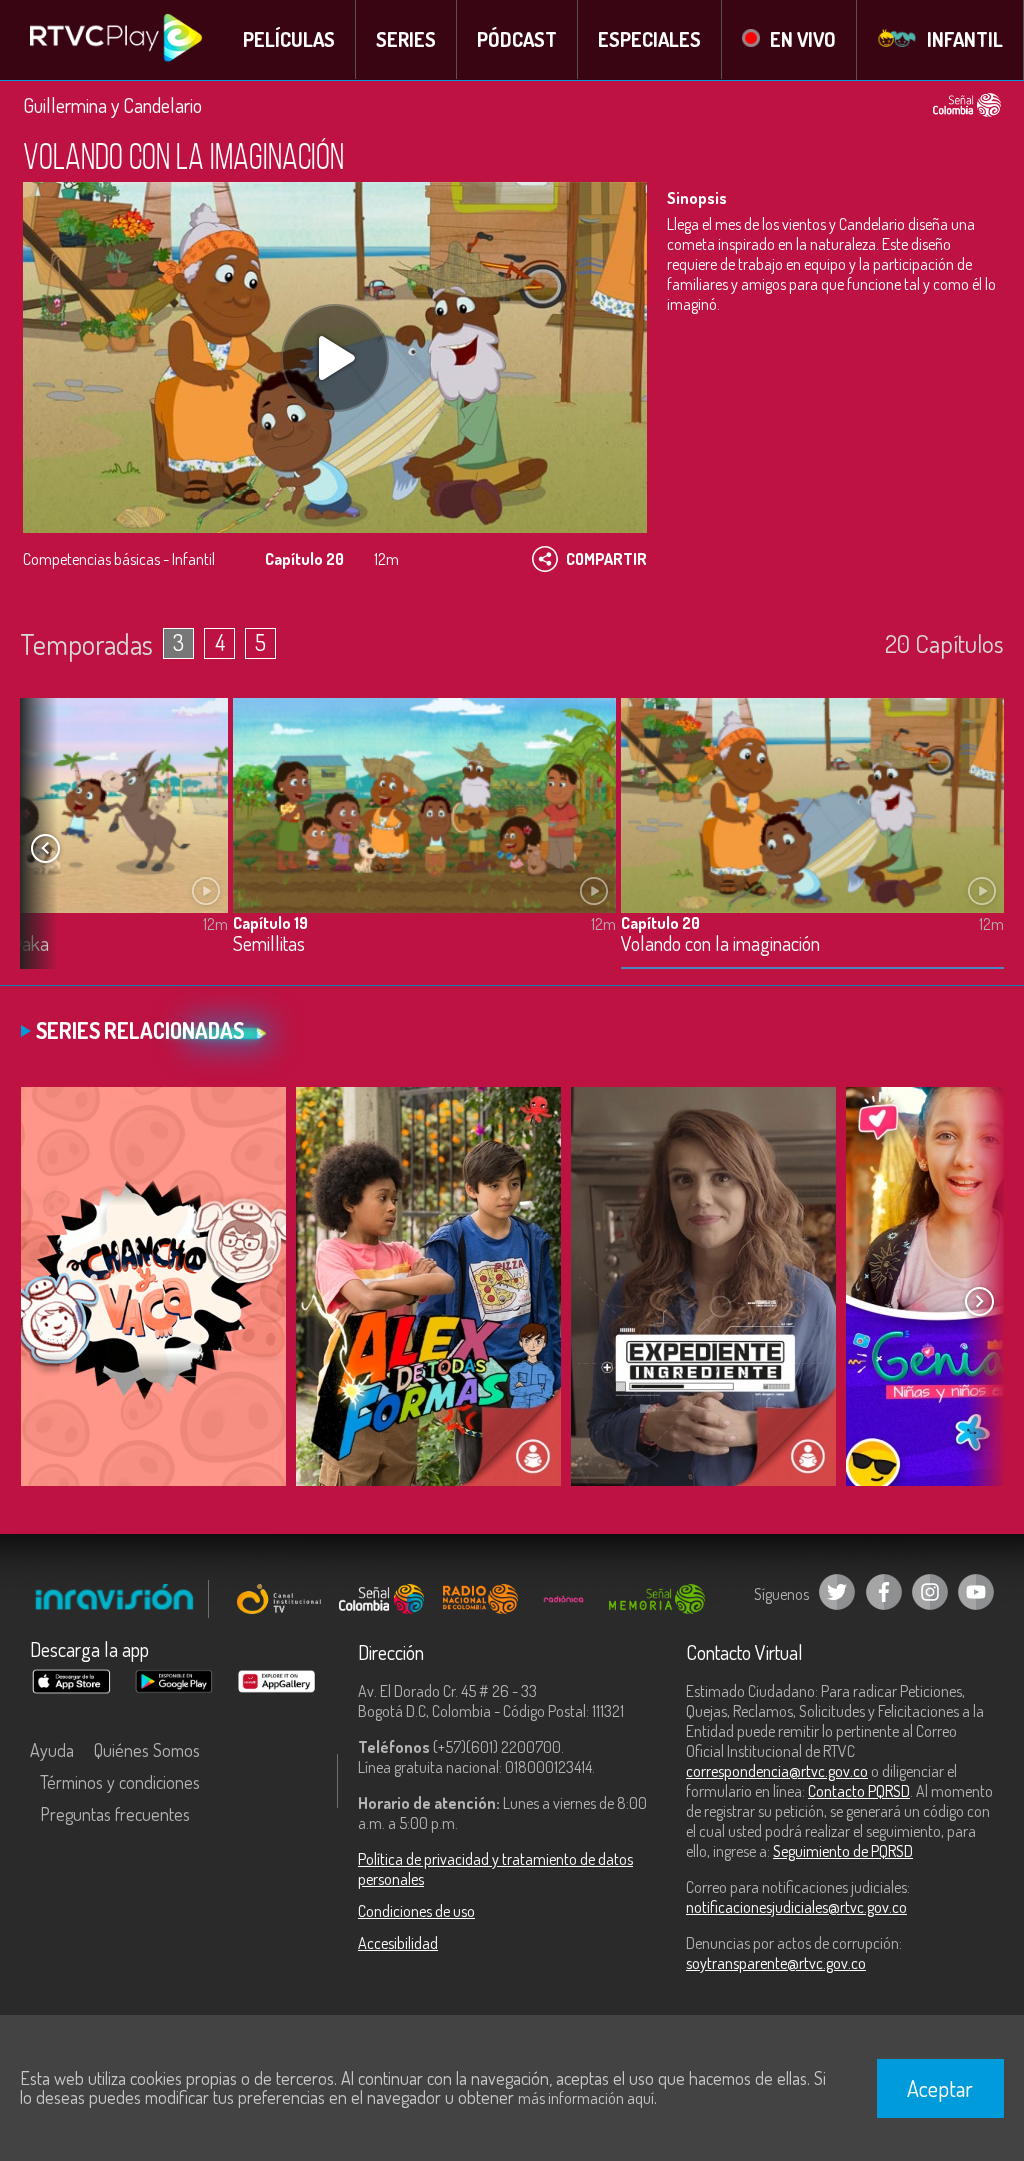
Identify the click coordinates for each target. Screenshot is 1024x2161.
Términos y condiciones (120, 1782)
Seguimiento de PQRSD (843, 1851)
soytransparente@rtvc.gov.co (776, 1963)
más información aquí (586, 2098)
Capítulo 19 (270, 923)
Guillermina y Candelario (112, 105)
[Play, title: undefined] (335, 358)
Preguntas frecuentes (115, 1814)
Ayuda (52, 1750)
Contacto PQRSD (859, 1791)
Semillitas (269, 944)
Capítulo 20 (660, 923)
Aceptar (940, 2088)
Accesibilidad (398, 1943)
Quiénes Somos (147, 1750)
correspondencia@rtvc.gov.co (777, 1771)
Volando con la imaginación (720, 944)
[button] (45, 848)
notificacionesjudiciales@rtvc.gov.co (796, 1907)
